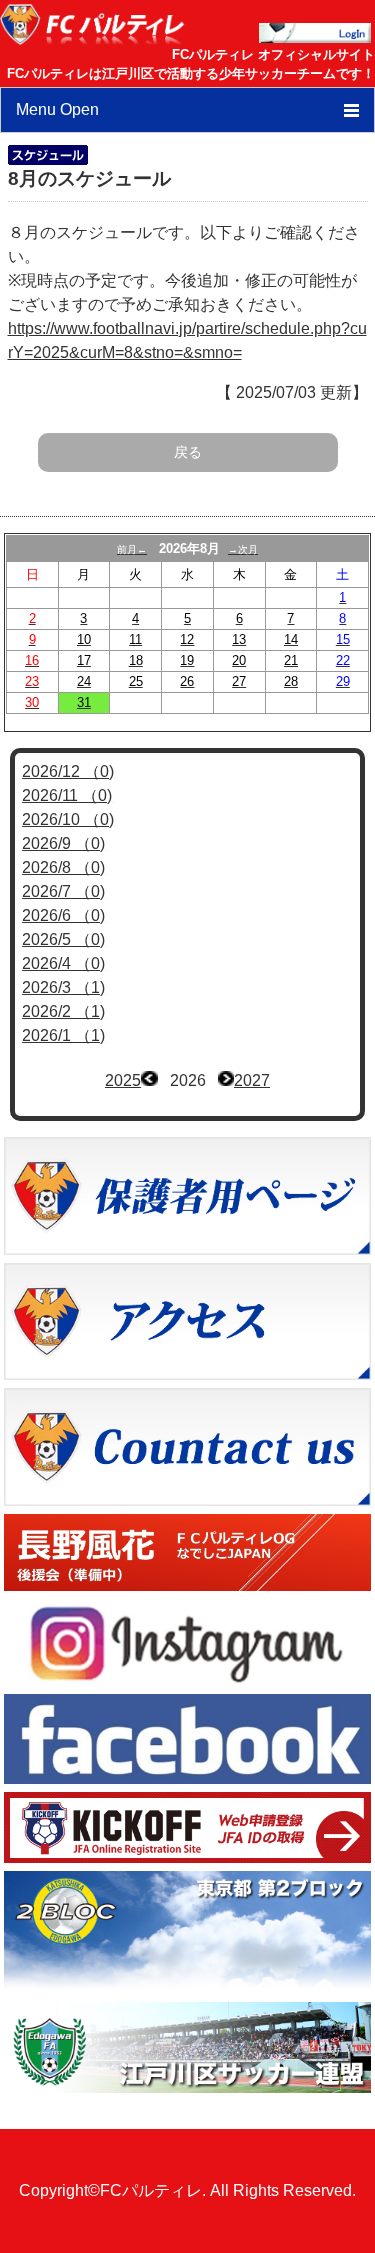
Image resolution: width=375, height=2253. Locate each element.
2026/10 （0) (68, 819)
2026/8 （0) (63, 867)
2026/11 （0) (67, 795)
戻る (188, 452)
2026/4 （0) (63, 963)
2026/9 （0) (63, 843)
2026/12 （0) (68, 771)
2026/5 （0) (63, 939)
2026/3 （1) (63, 987)
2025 (123, 1080)
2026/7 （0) (63, 891)
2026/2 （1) (63, 1011)
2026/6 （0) (63, 915)
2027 (252, 1080)
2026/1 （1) (63, 1035)
